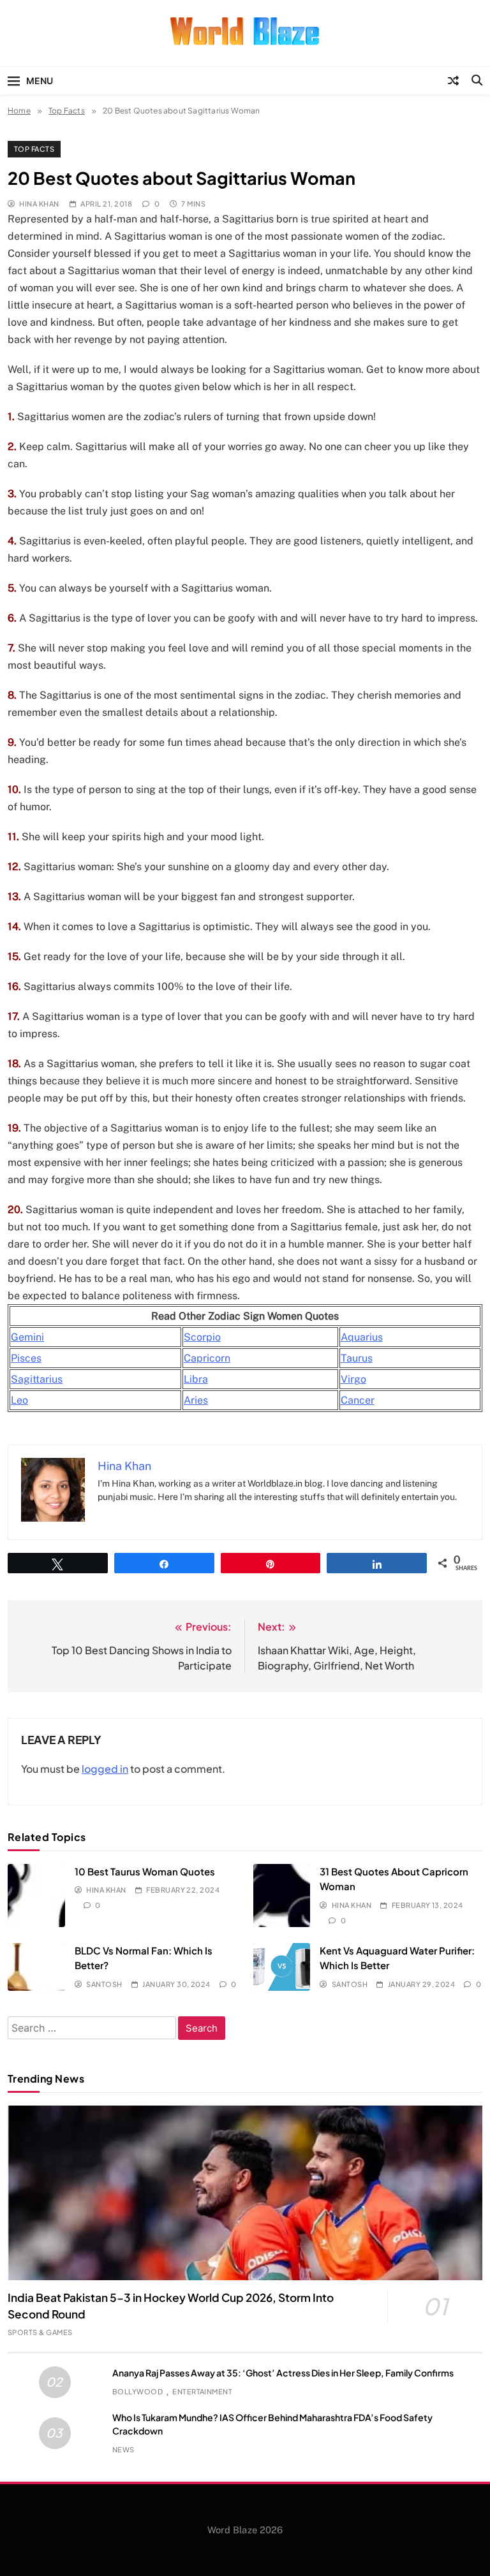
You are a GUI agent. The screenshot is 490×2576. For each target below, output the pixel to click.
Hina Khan (39, 204)
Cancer (358, 1400)
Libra (196, 1379)
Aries (196, 1400)
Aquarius (362, 1337)
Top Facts (34, 149)
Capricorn (207, 1358)
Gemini (27, 1337)
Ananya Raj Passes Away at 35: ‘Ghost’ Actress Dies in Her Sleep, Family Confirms (283, 2373)
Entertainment (202, 2391)
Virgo (353, 1379)
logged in (105, 1769)
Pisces (26, 1358)
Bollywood (137, 2391)
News (123, 2449)
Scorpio (202, 1337)
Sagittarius (37, 1379)
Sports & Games (40, 2332)
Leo (19, 1400)
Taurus (357, 1358)
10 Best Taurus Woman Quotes (145, 1871)
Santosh (104, 1984)
